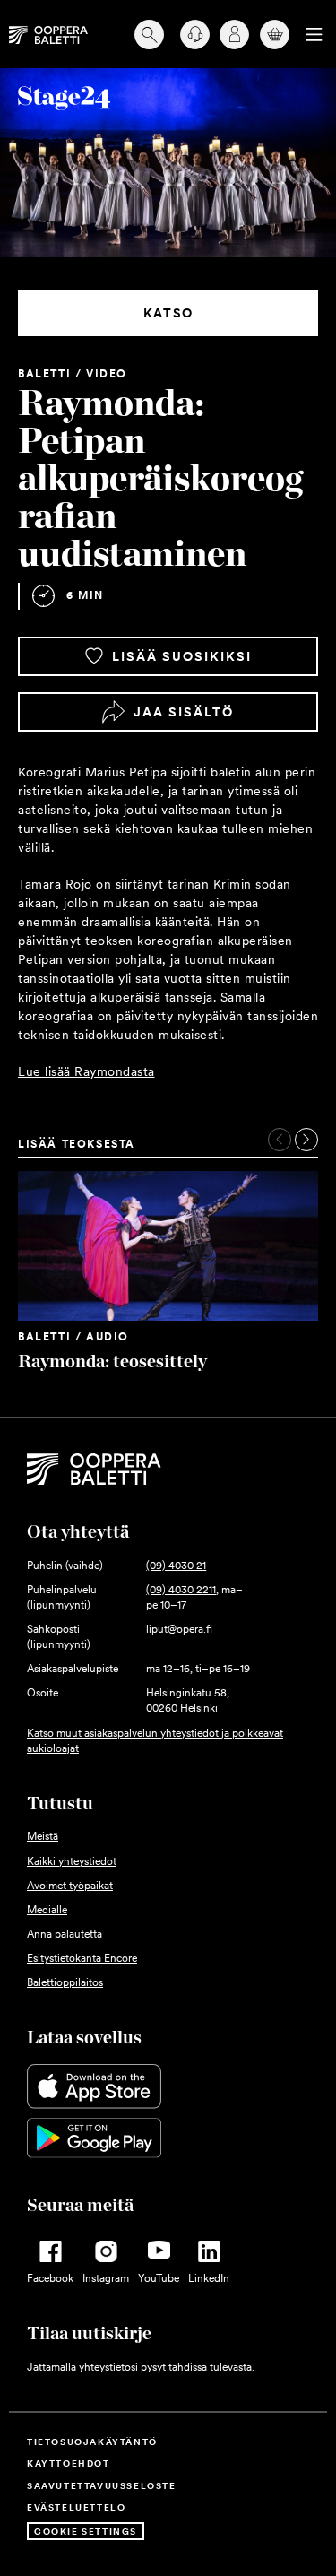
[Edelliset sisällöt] (280, 1140)
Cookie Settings (86, 2531)
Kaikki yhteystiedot (72, 1861)
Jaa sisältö (184, 712)
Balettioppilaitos (65, 1982)
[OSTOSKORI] (271, 35)
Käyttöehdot (69, 2463)
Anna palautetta (65, 1934)
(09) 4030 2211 (181, 1590)
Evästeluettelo (76, 2507)
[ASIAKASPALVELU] (188, 35)
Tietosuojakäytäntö (92, 2442)
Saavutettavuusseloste (102, 2485)
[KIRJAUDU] (231, 35)
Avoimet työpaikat (70, 1886)
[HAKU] (148, 34)
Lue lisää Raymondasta (86, 1071)
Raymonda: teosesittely (112, 1361)
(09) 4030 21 (176, 1566)
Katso (168, 313)
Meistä (43, 1836)
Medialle (47, 1910)
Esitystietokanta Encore (82, 1958)
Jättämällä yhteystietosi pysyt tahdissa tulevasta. (141, 2367)
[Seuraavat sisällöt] (306, 1140)
